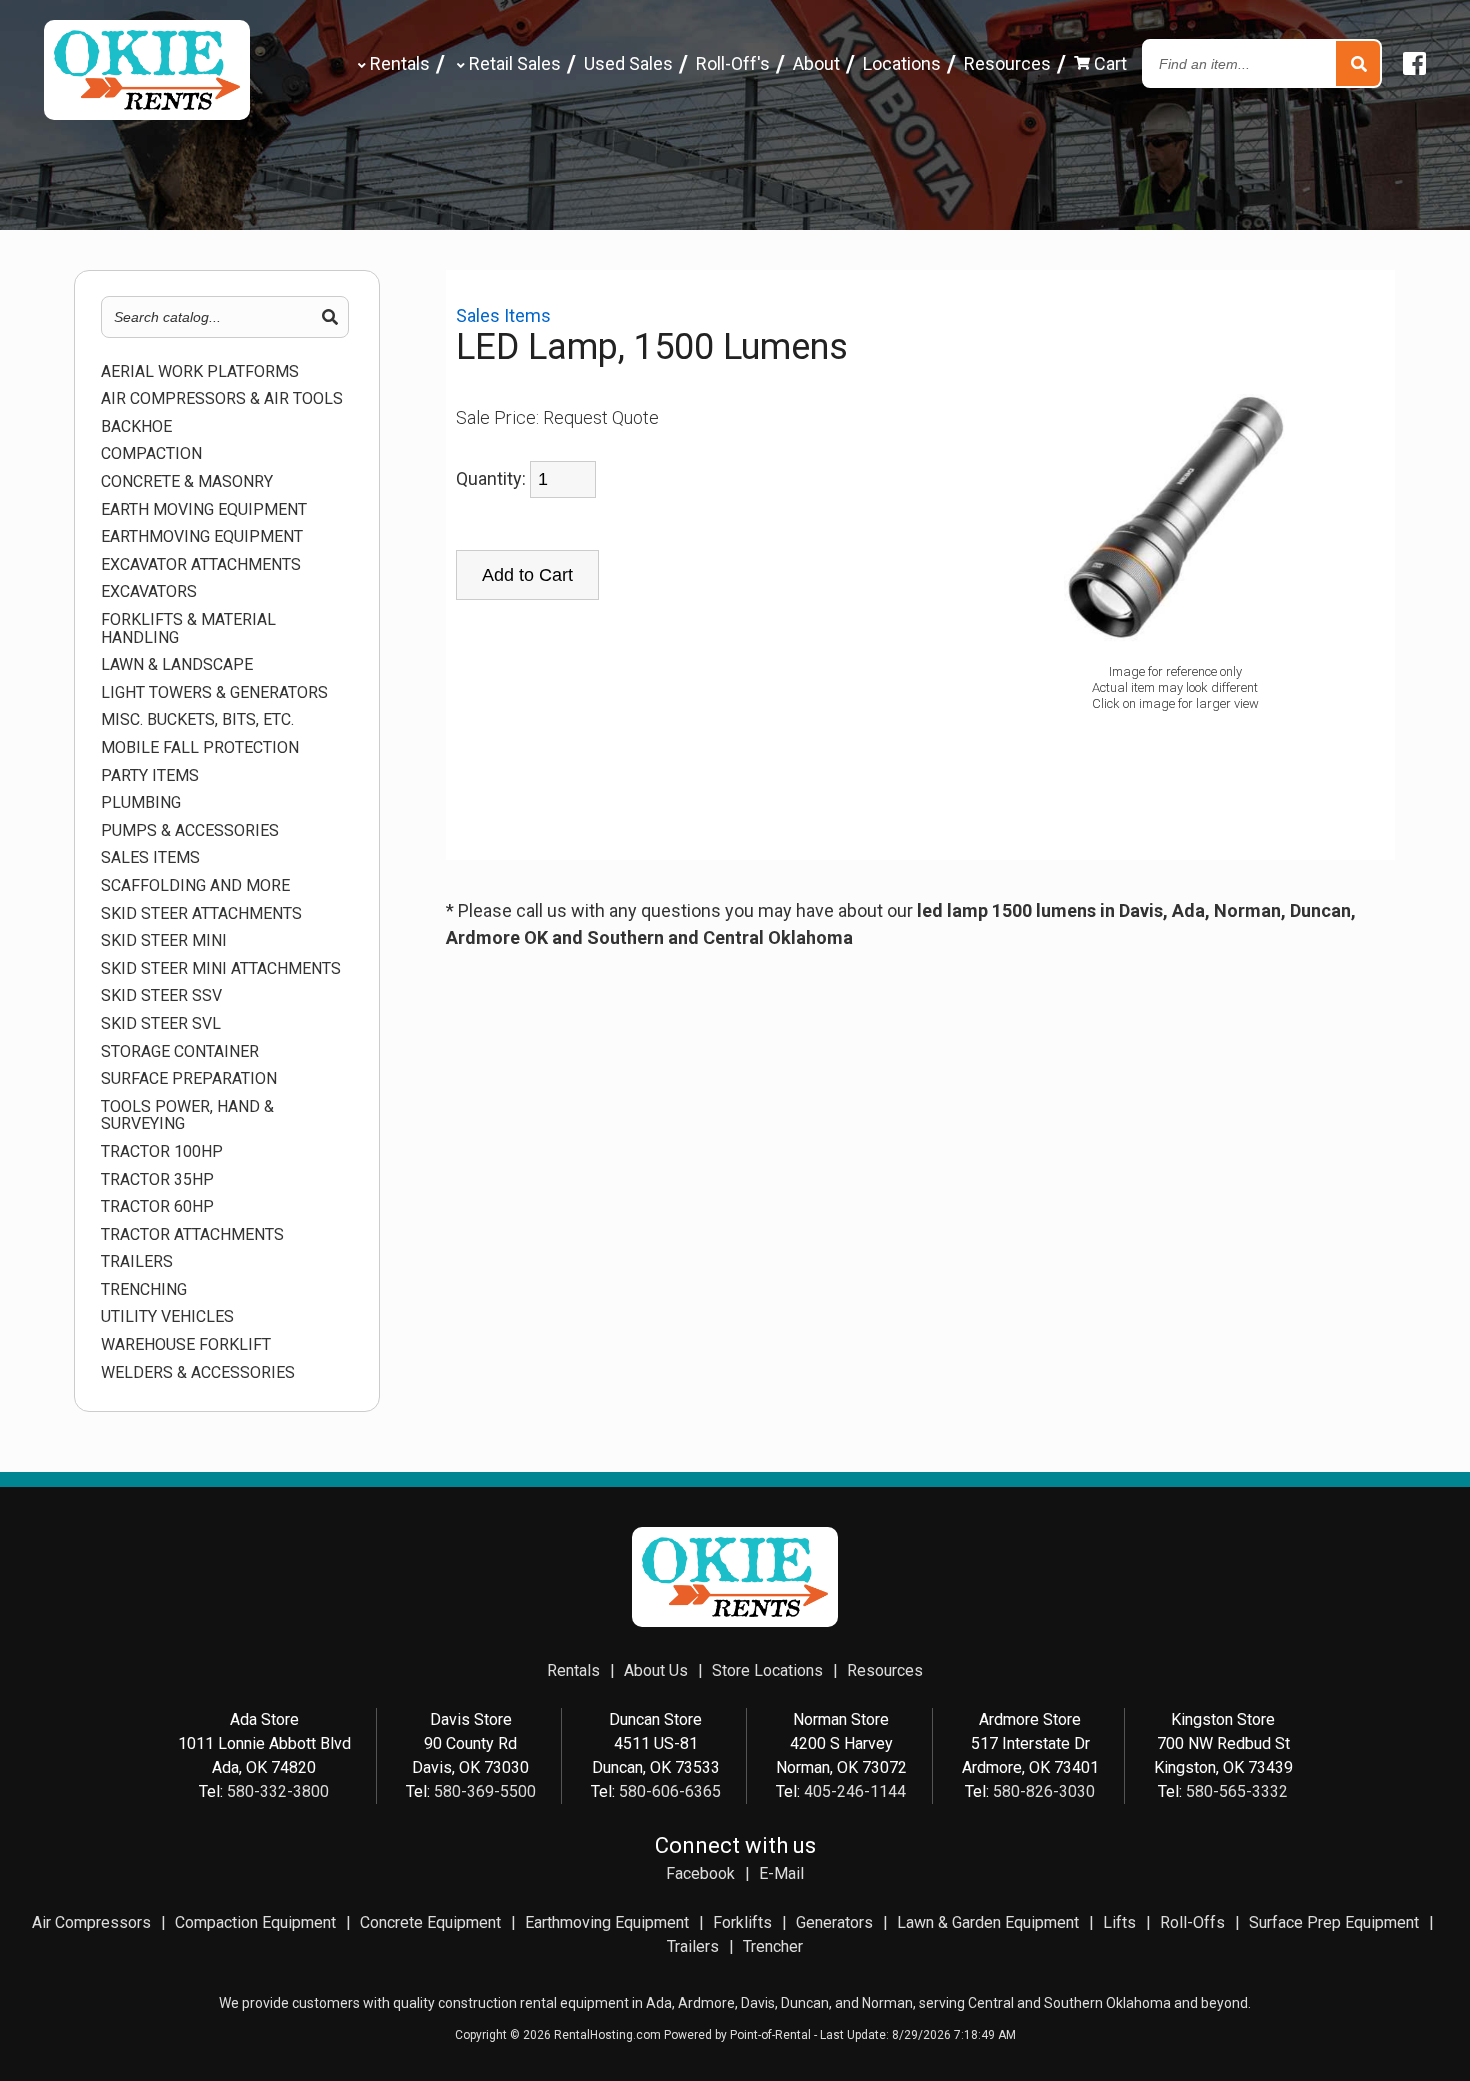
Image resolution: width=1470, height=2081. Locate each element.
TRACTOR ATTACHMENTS (192, 1235)
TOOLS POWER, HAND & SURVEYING (187, 1115)
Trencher (773, 1946)
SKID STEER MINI (164, 941)
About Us (656, 1670)
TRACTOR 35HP (157, 1180)
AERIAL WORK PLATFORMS (200, 372)
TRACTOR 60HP (157, 1207)
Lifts (1119, 1922)
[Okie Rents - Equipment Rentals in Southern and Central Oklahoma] (147, 113)
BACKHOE (136, 427)
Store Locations (767, 1670)
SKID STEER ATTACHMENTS (201, 914)
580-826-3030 (1044, 1791)
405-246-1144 (855, 1791)
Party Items (150, 776)
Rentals (398, 63)
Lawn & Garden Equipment (988, 1922)
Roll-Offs (1192, 1922)
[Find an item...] (1358, 64)
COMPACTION (151, 454)
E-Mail (781, 1873)
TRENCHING (144, 1290)
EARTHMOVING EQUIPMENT (202, 537)
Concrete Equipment (430, 1922)
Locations (902, 63)
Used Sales (628, 63)
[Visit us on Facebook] (1414, 64)
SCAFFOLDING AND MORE (195, 886)
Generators (834, 1922)
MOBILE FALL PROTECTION (200, 748)
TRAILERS (137, 1262)
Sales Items (150, 858)
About (816, 63)
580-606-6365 (670, 1791)
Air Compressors (91, 1922)
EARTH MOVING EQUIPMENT (204, 510)
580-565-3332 (1237, 1791)
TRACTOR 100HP (162, 1152)
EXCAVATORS (149, 592)
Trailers (693, 1946)
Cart (1108, 63)
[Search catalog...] (330, 318)
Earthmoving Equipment (607, 1922)
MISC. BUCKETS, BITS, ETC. (197, 720)
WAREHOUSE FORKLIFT (186, 1345)
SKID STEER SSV (161, 996)
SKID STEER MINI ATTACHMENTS (221, 969)
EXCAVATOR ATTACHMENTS (201, 565)
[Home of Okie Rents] (735, 1621)
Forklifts (742, 1922)
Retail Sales (513, 63)
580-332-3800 (278, 1791)
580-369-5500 (485, 1791)
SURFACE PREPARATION (189, 1079)
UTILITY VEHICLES (167, 1317)
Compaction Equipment (255, 1922)
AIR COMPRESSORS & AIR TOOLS (222, 399)
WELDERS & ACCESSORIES (198, 1373)
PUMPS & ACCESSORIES (190, 831)
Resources (1007, 63)
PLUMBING (141, 803)
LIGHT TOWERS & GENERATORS (214, 693)
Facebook (700, 1873)
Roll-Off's (733, 63)
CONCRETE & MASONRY (187, 482)
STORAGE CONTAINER (180, 1052)
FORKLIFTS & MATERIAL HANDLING (188, 628)
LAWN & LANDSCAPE (177, 665)
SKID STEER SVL (161, 1024)
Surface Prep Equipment (1334, 1922)
